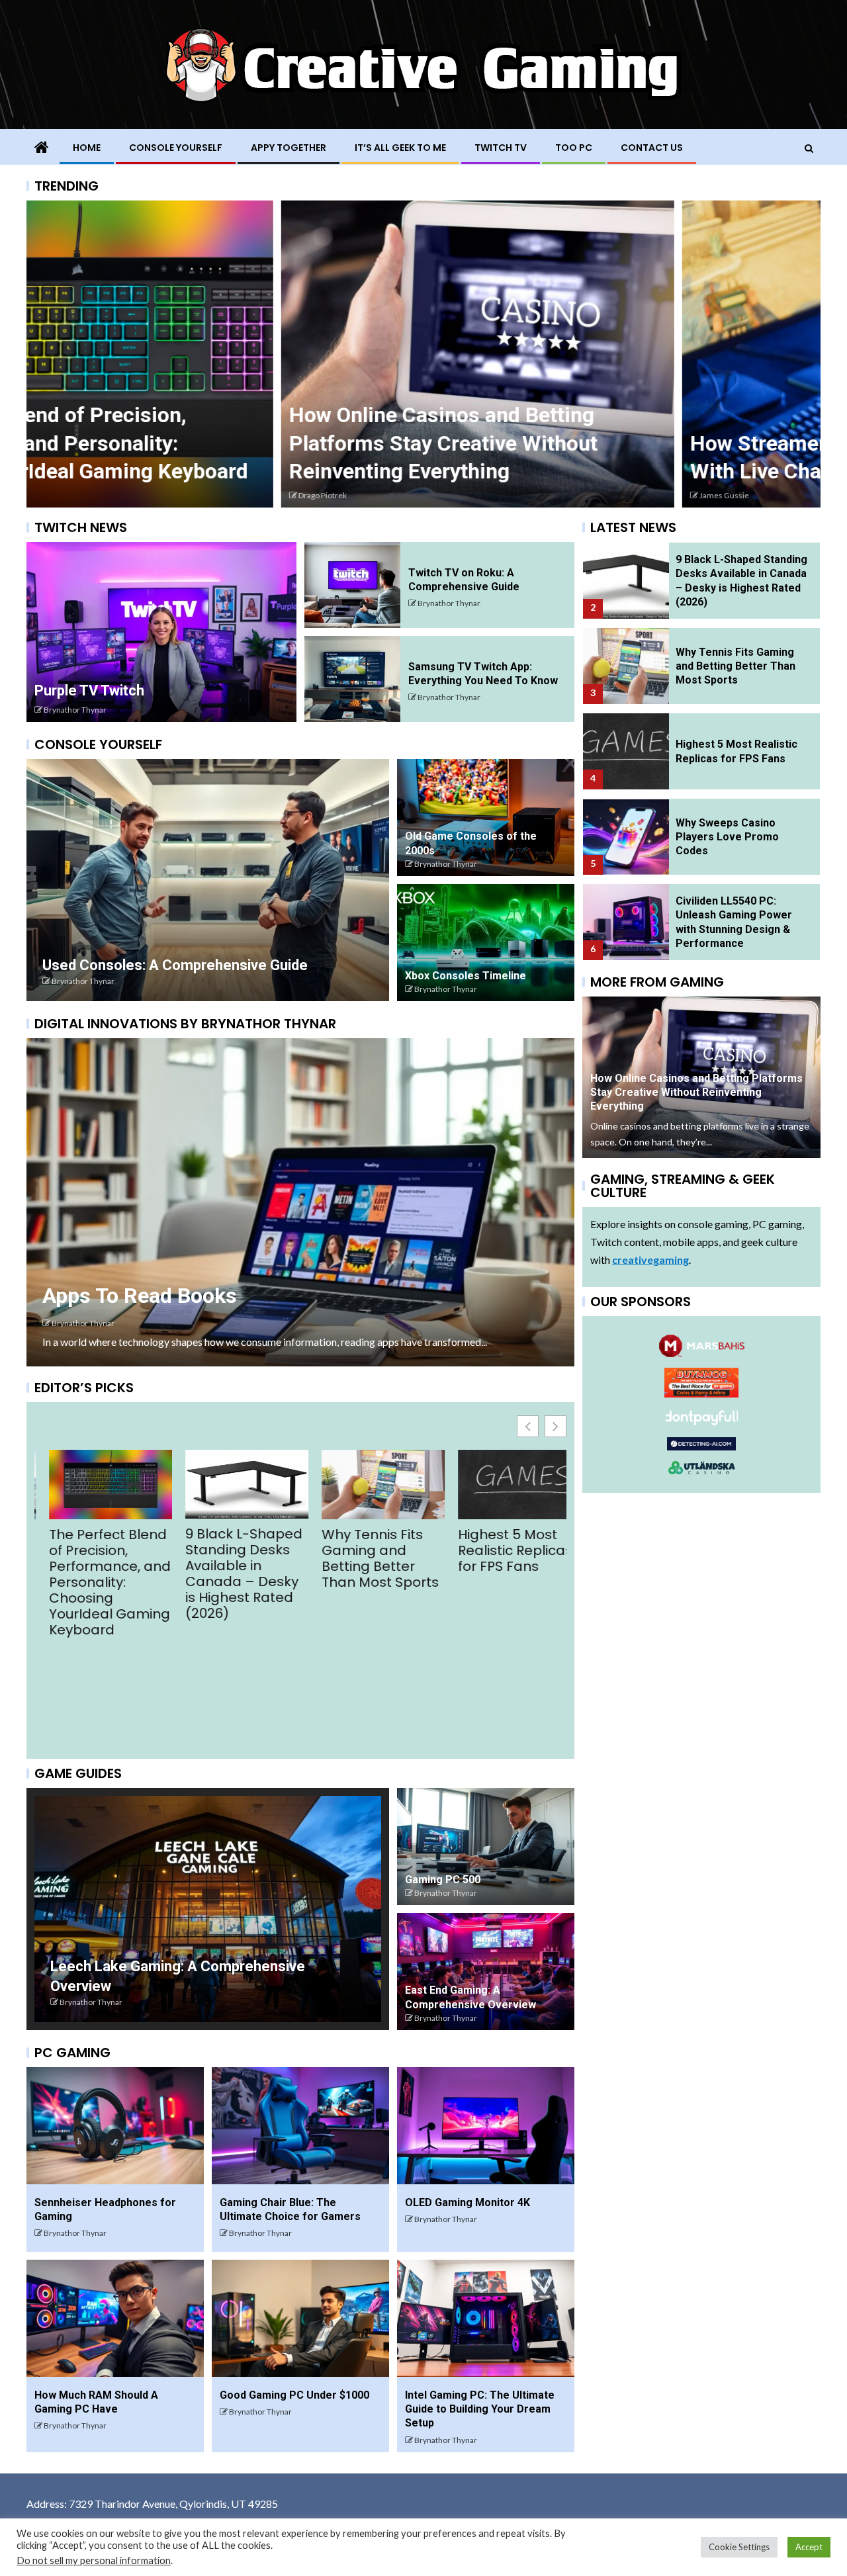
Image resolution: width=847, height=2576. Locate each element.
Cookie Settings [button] (739, 2547)
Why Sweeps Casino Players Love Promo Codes (727, 837)
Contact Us (652, 148)
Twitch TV (501, 148)
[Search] (809, 148)
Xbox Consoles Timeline (466, 976)
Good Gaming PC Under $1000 (294, 2395)
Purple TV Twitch (89, 690)
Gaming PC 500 (443, 1880)
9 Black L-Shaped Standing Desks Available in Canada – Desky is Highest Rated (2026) (93, 1574)
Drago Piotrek (68, 495)
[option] (223, 354)
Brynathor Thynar (75, 710)
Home (87, 148)
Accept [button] (809, 2547)
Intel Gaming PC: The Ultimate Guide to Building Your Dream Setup (480, 2409)
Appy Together (289, 148)
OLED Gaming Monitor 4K (468, 2202)
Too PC (574, 148)
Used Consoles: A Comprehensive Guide (175, 965)
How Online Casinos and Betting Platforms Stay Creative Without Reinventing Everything (189, 443)
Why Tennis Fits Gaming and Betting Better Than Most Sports (229, 1558)
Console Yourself (176, 148)
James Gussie (469, 495)
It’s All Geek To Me (400, 148)
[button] (556, 1426)
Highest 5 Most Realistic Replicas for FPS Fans (364, 1550)
